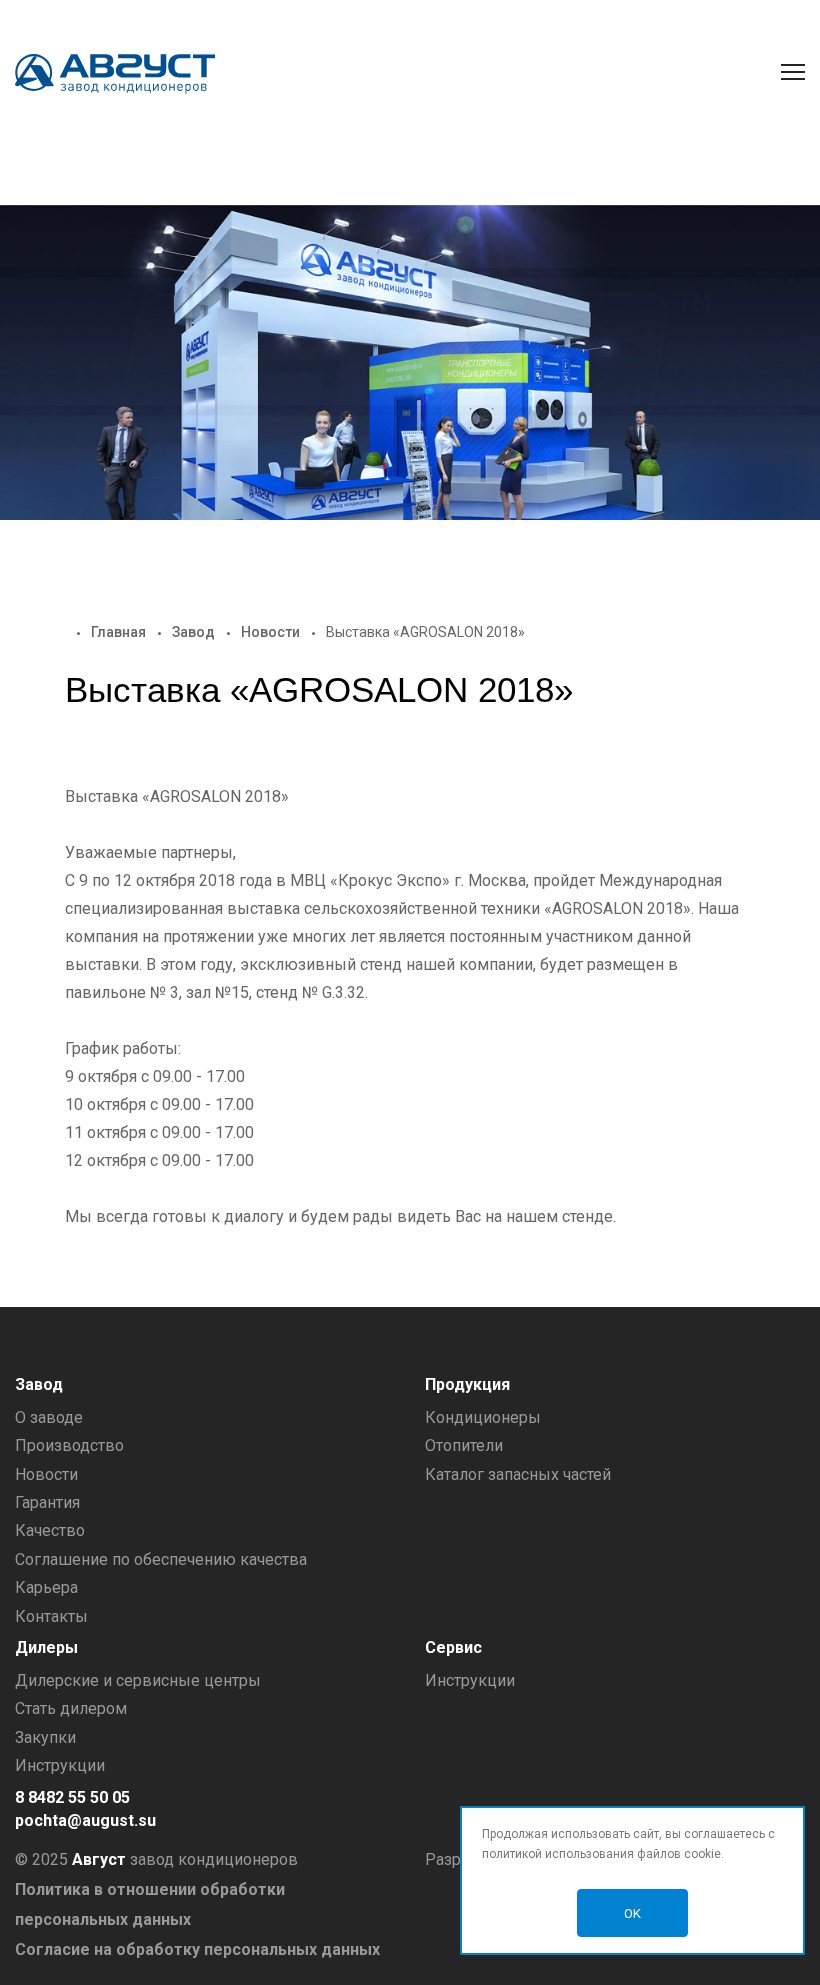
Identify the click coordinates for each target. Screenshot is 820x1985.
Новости (270, 632)
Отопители (464, 1445)
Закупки (45, 1737)
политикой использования (558, 1854)
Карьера (46, 1587)
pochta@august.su (85, 1820)
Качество (50, 1530)
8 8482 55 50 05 (72, 1797)
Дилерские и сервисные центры (138, 1680)
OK (632, 1913)
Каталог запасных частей (518, 1474)
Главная (118, 632)
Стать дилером (71, 1708)
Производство (69, 1445)
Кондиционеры (483, 1417)
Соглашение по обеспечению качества (161, 1559)
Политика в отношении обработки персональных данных (150, 1904)
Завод (193, 632)
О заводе (49, 1417)
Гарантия (47, 1502)
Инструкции (60, 1765)
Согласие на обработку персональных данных (197, 1949)
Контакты (51, 1616)
